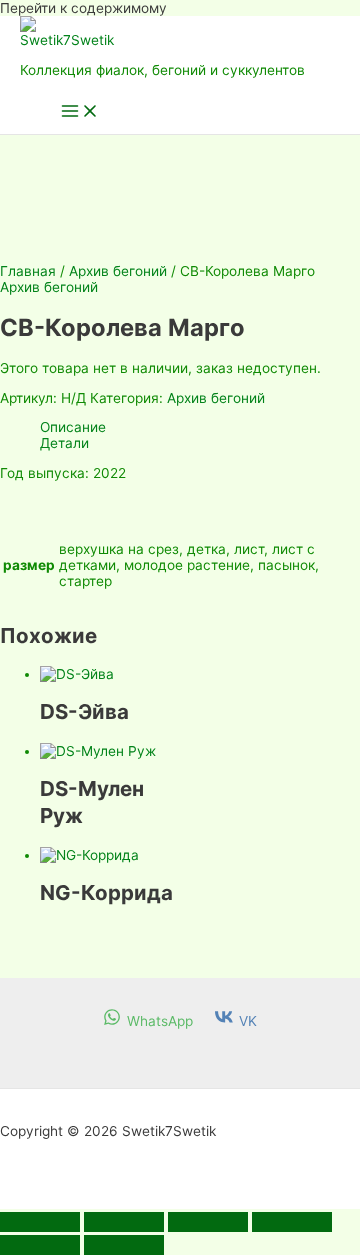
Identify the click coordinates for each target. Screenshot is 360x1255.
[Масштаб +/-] (40, 1222)
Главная (28, 271)
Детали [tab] (64, 443)
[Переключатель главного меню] (80, 112)
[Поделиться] (208, 1222)
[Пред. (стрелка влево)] (40, 1245)
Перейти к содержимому (83, 8)
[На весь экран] (124, 1222)
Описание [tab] (73, 427)
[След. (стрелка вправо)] (124, 1245)
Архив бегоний (118, 271)
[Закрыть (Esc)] (292, 1222)
